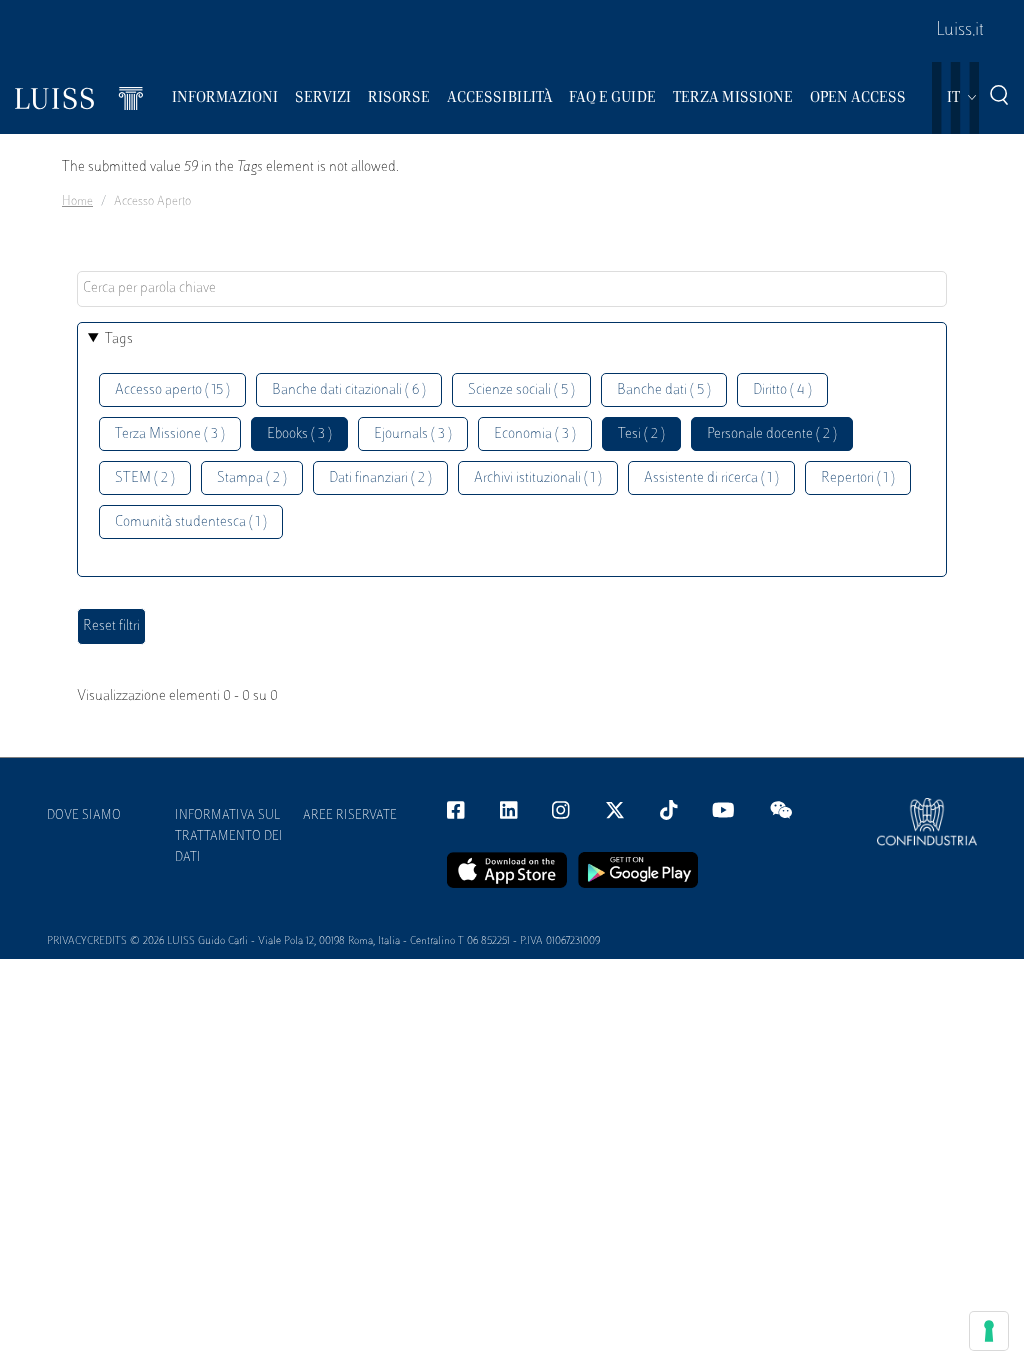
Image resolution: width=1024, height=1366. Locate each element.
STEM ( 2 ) (145, 478)
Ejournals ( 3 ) (413, 434)
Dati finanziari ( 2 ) (380, 478)
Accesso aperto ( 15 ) (172, 390)
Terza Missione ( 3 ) (170, 434)
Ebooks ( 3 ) (299, 434)
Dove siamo (84, 816)
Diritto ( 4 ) (782, 390)
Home (77, 202)
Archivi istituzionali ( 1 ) (538, 478)
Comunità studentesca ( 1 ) (191, 522)
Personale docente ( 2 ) (772, 434)
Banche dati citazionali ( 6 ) (349, 390)
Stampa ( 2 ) (252, 478)
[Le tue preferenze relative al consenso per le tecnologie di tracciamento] (989, 1331)
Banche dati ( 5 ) (664, 390)
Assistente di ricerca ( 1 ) (711, 478)
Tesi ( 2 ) (641, 434)
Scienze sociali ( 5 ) (521, 390)
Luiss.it (960, 31)
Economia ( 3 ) (535, 434)
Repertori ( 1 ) (858, 478)
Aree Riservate (350, 816)
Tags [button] (119, 339)
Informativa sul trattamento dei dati (229, 837)
